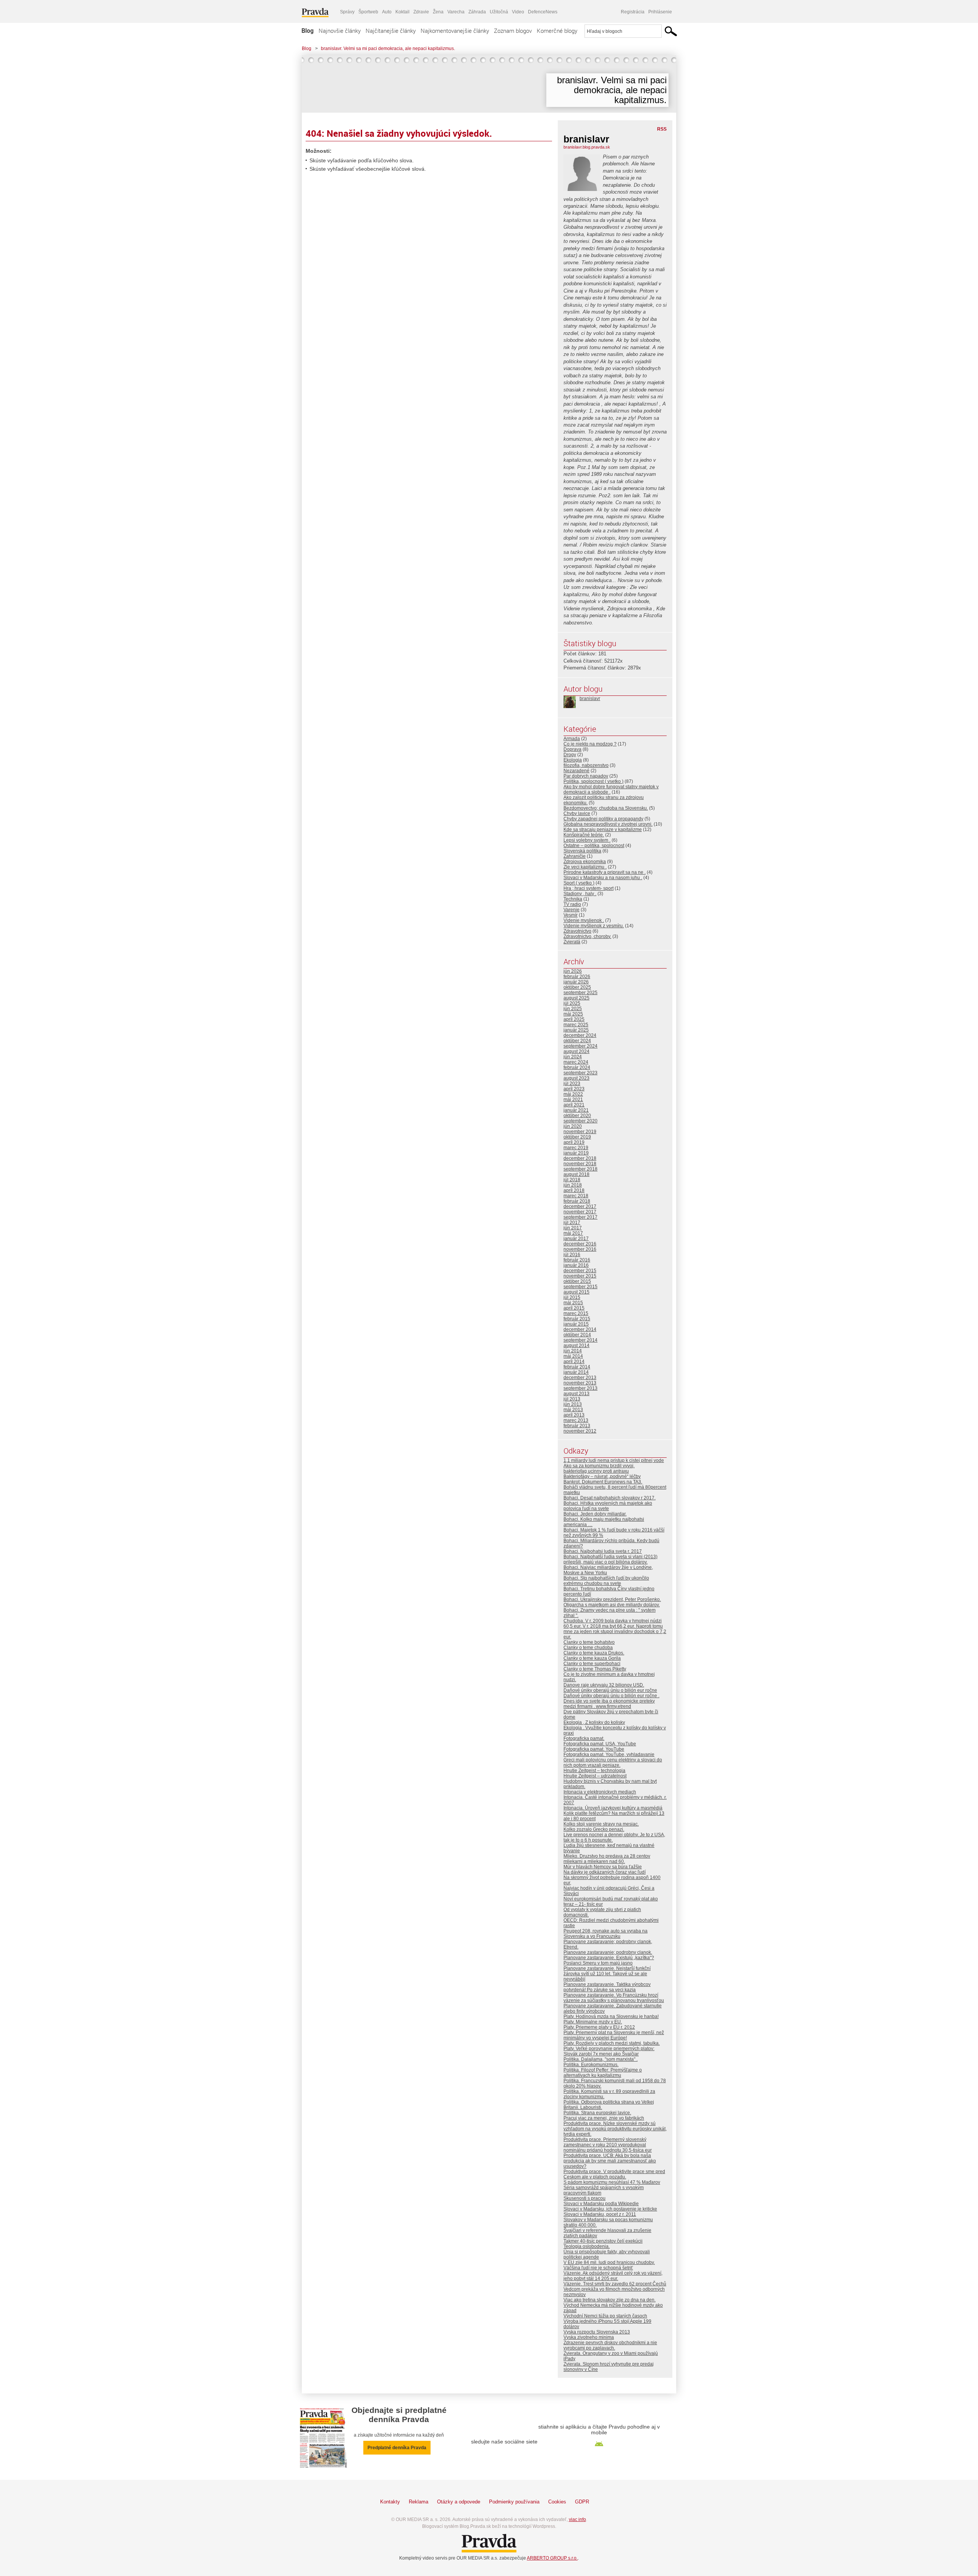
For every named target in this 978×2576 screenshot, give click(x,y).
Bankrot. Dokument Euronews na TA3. (603, 1482)
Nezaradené (576, 771)
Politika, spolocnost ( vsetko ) (593, 781)
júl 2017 (572, 1223)
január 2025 (576, 1030)
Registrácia (633, 12)
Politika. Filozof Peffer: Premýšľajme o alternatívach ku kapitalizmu (603, 2073)
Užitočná (499, 12)
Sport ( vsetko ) (579, 883)
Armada (572, 739)
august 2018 (576, 1174)
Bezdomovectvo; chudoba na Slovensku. (606, 808)
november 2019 (580, 1132)
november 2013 (580, 1383)
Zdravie (421, 12)
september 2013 (580, 1388)
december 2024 (580, 1035)
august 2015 (576, 1292)
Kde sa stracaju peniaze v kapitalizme (603, 830)
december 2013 (580, 1378)
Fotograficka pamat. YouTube (594, 1749)
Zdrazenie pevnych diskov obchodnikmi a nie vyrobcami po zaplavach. (610, 2345)
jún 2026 (573, 971)
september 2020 (580, 1121)
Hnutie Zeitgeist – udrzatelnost (595, 1776)
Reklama (419, 2502)
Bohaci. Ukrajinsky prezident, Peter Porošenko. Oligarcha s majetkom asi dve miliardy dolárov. (612, 1602)
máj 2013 (573, 1410)
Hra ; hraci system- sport (589, 888)
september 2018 (580, 1169)
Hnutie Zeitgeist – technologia (594, 1771)
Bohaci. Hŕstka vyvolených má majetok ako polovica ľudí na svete (608, 1506)
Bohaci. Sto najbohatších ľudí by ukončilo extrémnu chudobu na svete (606, 1581)
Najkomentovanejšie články (455, 31)
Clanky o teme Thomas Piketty (595, 1669)
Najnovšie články (340, 31)
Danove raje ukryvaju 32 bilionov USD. (604, 1685)
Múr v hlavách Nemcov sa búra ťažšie (603, 1867)
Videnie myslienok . (584, 920)
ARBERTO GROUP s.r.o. (552, 2558)
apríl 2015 (574, 1308)
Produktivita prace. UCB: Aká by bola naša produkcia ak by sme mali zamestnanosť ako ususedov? (610, 2161)
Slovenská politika (582, 851)
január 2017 (576, 1239)
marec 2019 (576, 1148)
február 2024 (577, 1067)
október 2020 (577, 1116)
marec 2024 (576, 1062)
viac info (577, 2519)
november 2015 (580, 1276)
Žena (438, 12)
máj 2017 (573, 1233)
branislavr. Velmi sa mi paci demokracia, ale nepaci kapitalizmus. (388, 49)
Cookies (557, 2502)
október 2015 (577, 1281)
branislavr (590, 699)
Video (518, 12)
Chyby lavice (577, 813)
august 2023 (576, 1078)
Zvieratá (572, 942)
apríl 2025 (574, 1019)
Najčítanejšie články (391, 31)
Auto (387, 12)
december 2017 (580, 1206)
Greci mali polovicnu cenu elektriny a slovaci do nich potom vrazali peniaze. (613, 1763)
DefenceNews (543, 12)
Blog (308, 31)
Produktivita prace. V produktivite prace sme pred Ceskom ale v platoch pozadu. (614, 2174)
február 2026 (577, 977)
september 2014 (580, 1340)
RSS (662, 129)
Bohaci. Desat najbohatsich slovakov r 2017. (610, 1498)
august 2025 (576, 998)
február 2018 (577, 1201)
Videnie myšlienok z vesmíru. (594, 926)
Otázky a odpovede (459, 2502)
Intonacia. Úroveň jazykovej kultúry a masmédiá (613, 1808)
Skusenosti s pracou (585, 2198)
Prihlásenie (660, 12)
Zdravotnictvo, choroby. (587, 936)
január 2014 (576, 1372)
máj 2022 (573, 1094)
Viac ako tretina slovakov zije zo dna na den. (610, 2300)
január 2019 (576, 1153)
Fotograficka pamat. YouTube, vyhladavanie (609, 1755)
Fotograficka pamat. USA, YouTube (600, 1744)
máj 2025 (573, 1014)
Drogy (570, 755)
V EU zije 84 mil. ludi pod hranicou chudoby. (609, 2262)
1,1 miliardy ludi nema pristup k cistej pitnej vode (614, 1460)
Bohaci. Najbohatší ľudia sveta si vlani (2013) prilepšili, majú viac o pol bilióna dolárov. (610, 1559)
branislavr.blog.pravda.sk (587, 147)
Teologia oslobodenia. (587, 2246)
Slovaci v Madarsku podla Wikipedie (601, 2204)
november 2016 (580, 1249)
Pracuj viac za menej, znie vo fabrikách (604, 2118)
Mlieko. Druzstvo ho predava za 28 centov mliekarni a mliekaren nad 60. (607, 1859)
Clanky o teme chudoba (588, 1648)
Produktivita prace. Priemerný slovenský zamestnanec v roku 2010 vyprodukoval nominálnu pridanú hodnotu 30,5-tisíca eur (608, 2145)
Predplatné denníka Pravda (397, 2448)
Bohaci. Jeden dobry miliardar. (595, 1514)
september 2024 (580, 1046)
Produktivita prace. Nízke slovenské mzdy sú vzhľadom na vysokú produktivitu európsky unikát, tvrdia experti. (615, 2129)
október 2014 (577, 1335)
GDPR (582, 2502)
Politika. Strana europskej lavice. (597, 2113)
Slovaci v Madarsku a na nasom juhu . (603, 878)
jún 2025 (573, 1009)
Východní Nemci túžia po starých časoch (605, 2316)
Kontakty (390, 2502)
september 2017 (580, 1217)
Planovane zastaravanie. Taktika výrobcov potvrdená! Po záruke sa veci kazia (607, 1987)
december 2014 (580, 1329)
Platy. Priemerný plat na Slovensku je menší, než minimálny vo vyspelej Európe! (614, 2035)
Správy (347, 12)
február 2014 (577, 1367)
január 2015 (576, 1324)
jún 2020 (573, 1126)
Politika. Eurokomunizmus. (591, 2065)
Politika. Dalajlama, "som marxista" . (601, 2059)
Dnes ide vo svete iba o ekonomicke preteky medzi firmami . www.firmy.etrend (609, 1704)
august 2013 (576, 1394)
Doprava (572, 749)
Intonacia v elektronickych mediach (600, 1792)
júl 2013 (572, 1399)
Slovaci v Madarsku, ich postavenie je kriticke (610, 2209)
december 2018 (580, 1158)
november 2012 (580, 1431)
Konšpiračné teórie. (584, 835)
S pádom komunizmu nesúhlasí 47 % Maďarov (612, 2182)
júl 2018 (572, 1180)
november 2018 (580, 1164)
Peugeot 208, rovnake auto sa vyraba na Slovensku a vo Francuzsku (606, 1934)
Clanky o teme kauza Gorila (592, 1658)
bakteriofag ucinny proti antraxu (596, 1471)
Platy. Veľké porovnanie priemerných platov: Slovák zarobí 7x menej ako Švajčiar (609, 2051)
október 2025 (577, 987)
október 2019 (577, 1137)
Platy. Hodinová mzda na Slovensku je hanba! (611, 2016)
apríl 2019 (574, 1142)
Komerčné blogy (557, 31)
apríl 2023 (574, 1089)
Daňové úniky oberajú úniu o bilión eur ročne (610, 1690)
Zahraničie (575, 856)
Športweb (368, 12)
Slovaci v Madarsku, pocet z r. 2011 (600, 2214)
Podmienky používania (514, 2502)
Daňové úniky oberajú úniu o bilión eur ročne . (611, 1696)
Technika (573, 899)
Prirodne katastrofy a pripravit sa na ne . (605, 872)
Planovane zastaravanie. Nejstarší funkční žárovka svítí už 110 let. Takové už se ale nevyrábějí (607, 1974)
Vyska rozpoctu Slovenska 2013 (597, 2332)
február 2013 (577, 1426)
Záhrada (477, 12)
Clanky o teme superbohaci (592, 1664)
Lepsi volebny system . (587, 840)
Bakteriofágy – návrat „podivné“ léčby (602, 1476)
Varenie (572, 910)
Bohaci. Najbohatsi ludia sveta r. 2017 (603, 1551)
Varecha (456, 12)
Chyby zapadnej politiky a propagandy (603, 819)
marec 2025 (576, 1025)
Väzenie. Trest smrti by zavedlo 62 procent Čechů (615, 2284)
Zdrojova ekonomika (585, 862)
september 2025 (580, 993)
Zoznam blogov (513, 31)
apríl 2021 (574, 1105)
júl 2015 (572, 1297)
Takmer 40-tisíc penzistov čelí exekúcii (603, 2241)
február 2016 (577, 1260)
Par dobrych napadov (586, 776)
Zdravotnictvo (577, 931)
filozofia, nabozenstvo (586, 765)
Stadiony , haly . (580, 894)
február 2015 (577, 1319)
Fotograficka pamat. (584, 1738)
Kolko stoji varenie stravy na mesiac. (601, 1824)
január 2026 (576, 982)
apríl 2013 (574, 1415)
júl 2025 (572, 1003)
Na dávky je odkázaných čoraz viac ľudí (605, 1872)
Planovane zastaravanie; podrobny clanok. (608, 1952)
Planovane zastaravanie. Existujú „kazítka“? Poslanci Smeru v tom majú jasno (609, 1960)
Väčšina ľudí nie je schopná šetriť (598, 2268)
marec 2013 (576, 1420)
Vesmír (571, 915)
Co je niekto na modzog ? (590, 744)
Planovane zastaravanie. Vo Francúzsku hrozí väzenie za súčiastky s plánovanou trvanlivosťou (614, 1998)
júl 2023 (572, 1083)
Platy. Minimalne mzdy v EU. (593, 2022)
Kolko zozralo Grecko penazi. (594, 1829)
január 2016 (576, 1265)
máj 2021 (573, 1100)
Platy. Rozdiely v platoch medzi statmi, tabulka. (612, 2043)
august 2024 (576, 1051)
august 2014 (576, 1345)
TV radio (572, 904)
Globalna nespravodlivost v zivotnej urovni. (608, 824)
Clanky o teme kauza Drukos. (594, 1653)
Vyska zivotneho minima (589, 2337)
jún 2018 (573, 1185)
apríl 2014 (574, 1362)
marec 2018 (576, 1196)
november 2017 (580, 1212)
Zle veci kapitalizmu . (585, 867)
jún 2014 (573, 1351)
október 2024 (577, 1041)
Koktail (402, 12)
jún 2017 (573, 1228)
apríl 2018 (574, 1190)
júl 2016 (572, 1255)
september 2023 (580, 1073)
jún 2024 (573, 1057)
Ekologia (573, 760)
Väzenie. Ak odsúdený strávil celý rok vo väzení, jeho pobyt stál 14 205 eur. (613, 2276)
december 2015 (580, 1271)
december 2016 (580, 1244)
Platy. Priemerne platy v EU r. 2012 (599, 2027)
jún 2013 (573, 1404)
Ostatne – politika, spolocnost (594, 846)
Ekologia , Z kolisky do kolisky (594, 1722)
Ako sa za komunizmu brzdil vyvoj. (599, 1466)
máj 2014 (573, 1356)
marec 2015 (576, 1313)
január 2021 (576, 1110)
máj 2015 (573, 1303)
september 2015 (580, 1287)
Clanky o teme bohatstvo (589, 1642)
